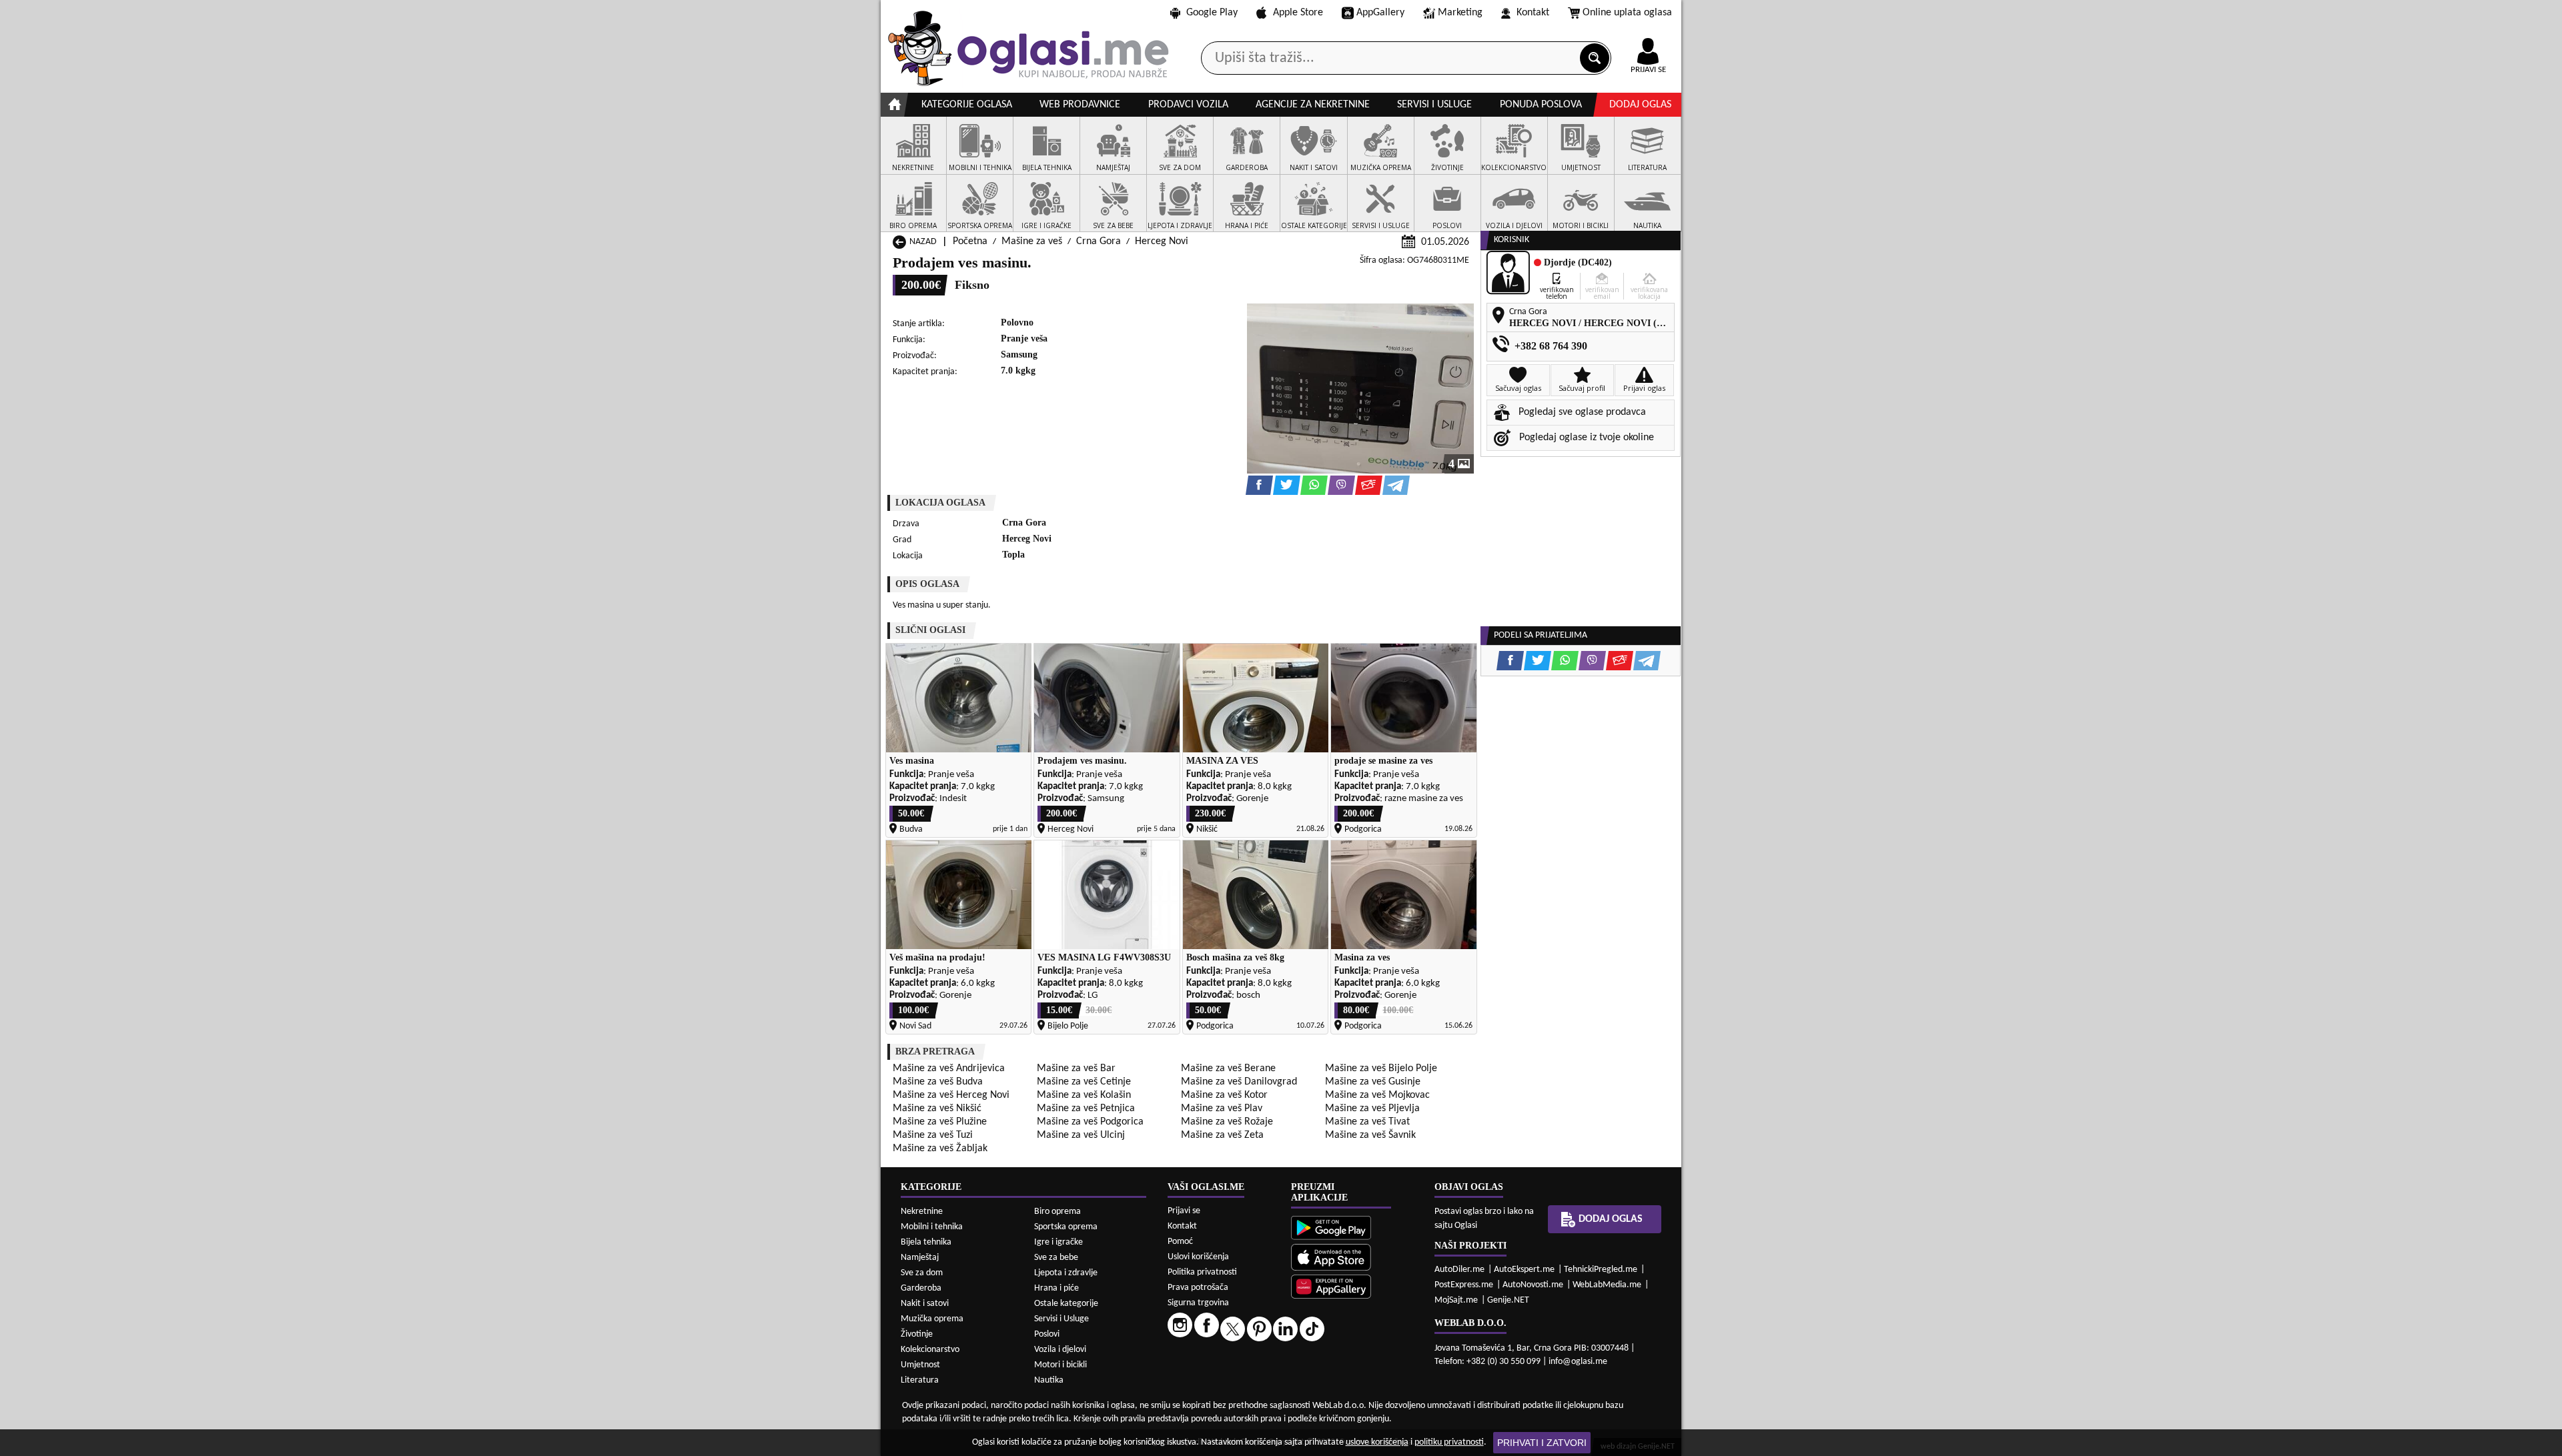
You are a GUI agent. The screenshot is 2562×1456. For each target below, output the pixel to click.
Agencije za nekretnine (1313, 105)
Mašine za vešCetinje (1084, 1082)
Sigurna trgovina (1198, 1303)
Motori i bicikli (1060, 1365)
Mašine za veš (1032, 241)
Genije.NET (1508, 1300)
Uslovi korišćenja (1198, 1257)
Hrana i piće (1056, 1288)
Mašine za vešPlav (1222, 1109)
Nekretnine (922, 1212)
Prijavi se (1184, 1211)
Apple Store (1298, 13)
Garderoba (921, 1288)
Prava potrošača (1198, 1288)
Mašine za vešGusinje (1373, 1082)
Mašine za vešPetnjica (1086, 1109)
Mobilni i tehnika (932, 1227)
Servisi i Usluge (1061, 1319)
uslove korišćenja (1377, 1442)
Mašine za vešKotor (1224, 1095)
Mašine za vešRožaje (1227, 1122)
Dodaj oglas (1640, 105)
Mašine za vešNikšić (937, 1109)
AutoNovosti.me (1533, 1285)
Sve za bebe (1056, 1258)
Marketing (1460, 13)
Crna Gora (1099, 241)
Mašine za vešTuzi (933, 1135)
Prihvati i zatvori (1542, 1443)
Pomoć (1180, 1242)
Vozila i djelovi (1060, 1350)
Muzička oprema (932, 1319)
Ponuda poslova (1541, 105)
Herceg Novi (1162, 241)
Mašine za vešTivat (1367, 1122)
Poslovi (1047, 1334)
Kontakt (1533, 13)
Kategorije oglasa (967, 105)
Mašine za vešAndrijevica (949, 1068)
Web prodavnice (1080, 105)
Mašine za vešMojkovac (1377, 1095)
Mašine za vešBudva (938, 1082)
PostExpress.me (1464, 1285)
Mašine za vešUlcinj (1081, 1135)
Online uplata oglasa (1627, 13)
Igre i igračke (1058, 1242)
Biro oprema (1057, 1212)
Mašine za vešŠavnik (1370, 1135)
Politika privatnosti (1202, 1272)
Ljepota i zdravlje (1066, 1273)
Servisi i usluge (1434, 105)
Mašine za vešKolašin (1084, 1095)
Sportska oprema (1066, 1227)
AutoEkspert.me (1524, 1270)
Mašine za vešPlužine (940, 1122)
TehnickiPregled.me (1601, 1270)
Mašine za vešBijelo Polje (1381, 1068)
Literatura (920, 1380)
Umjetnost (920, 1365)
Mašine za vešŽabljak (940, 1149)
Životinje (917, 1334)
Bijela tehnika (926, 1242)
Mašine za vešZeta (1222, 1135)
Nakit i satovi (925, 1304)
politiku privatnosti (1449, 1442)
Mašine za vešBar (1076, 1068)
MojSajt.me (1456, 1300)
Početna (970, 241)
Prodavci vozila (1188, 105)
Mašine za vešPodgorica (1090, 1122)
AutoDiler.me (1459, 1270)
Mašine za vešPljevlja (1372, 1109)
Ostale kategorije (1066, 1304)
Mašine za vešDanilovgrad (1239, 1082)
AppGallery (1380, 13)
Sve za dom (922, 1273)
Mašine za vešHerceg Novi (951, 1095)
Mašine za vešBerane (1228, 1068)
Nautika (1049, 1380)
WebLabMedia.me (1607, 1285)
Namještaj (920, 1258)
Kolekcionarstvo (930, 1350)
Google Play (1212, 13)
